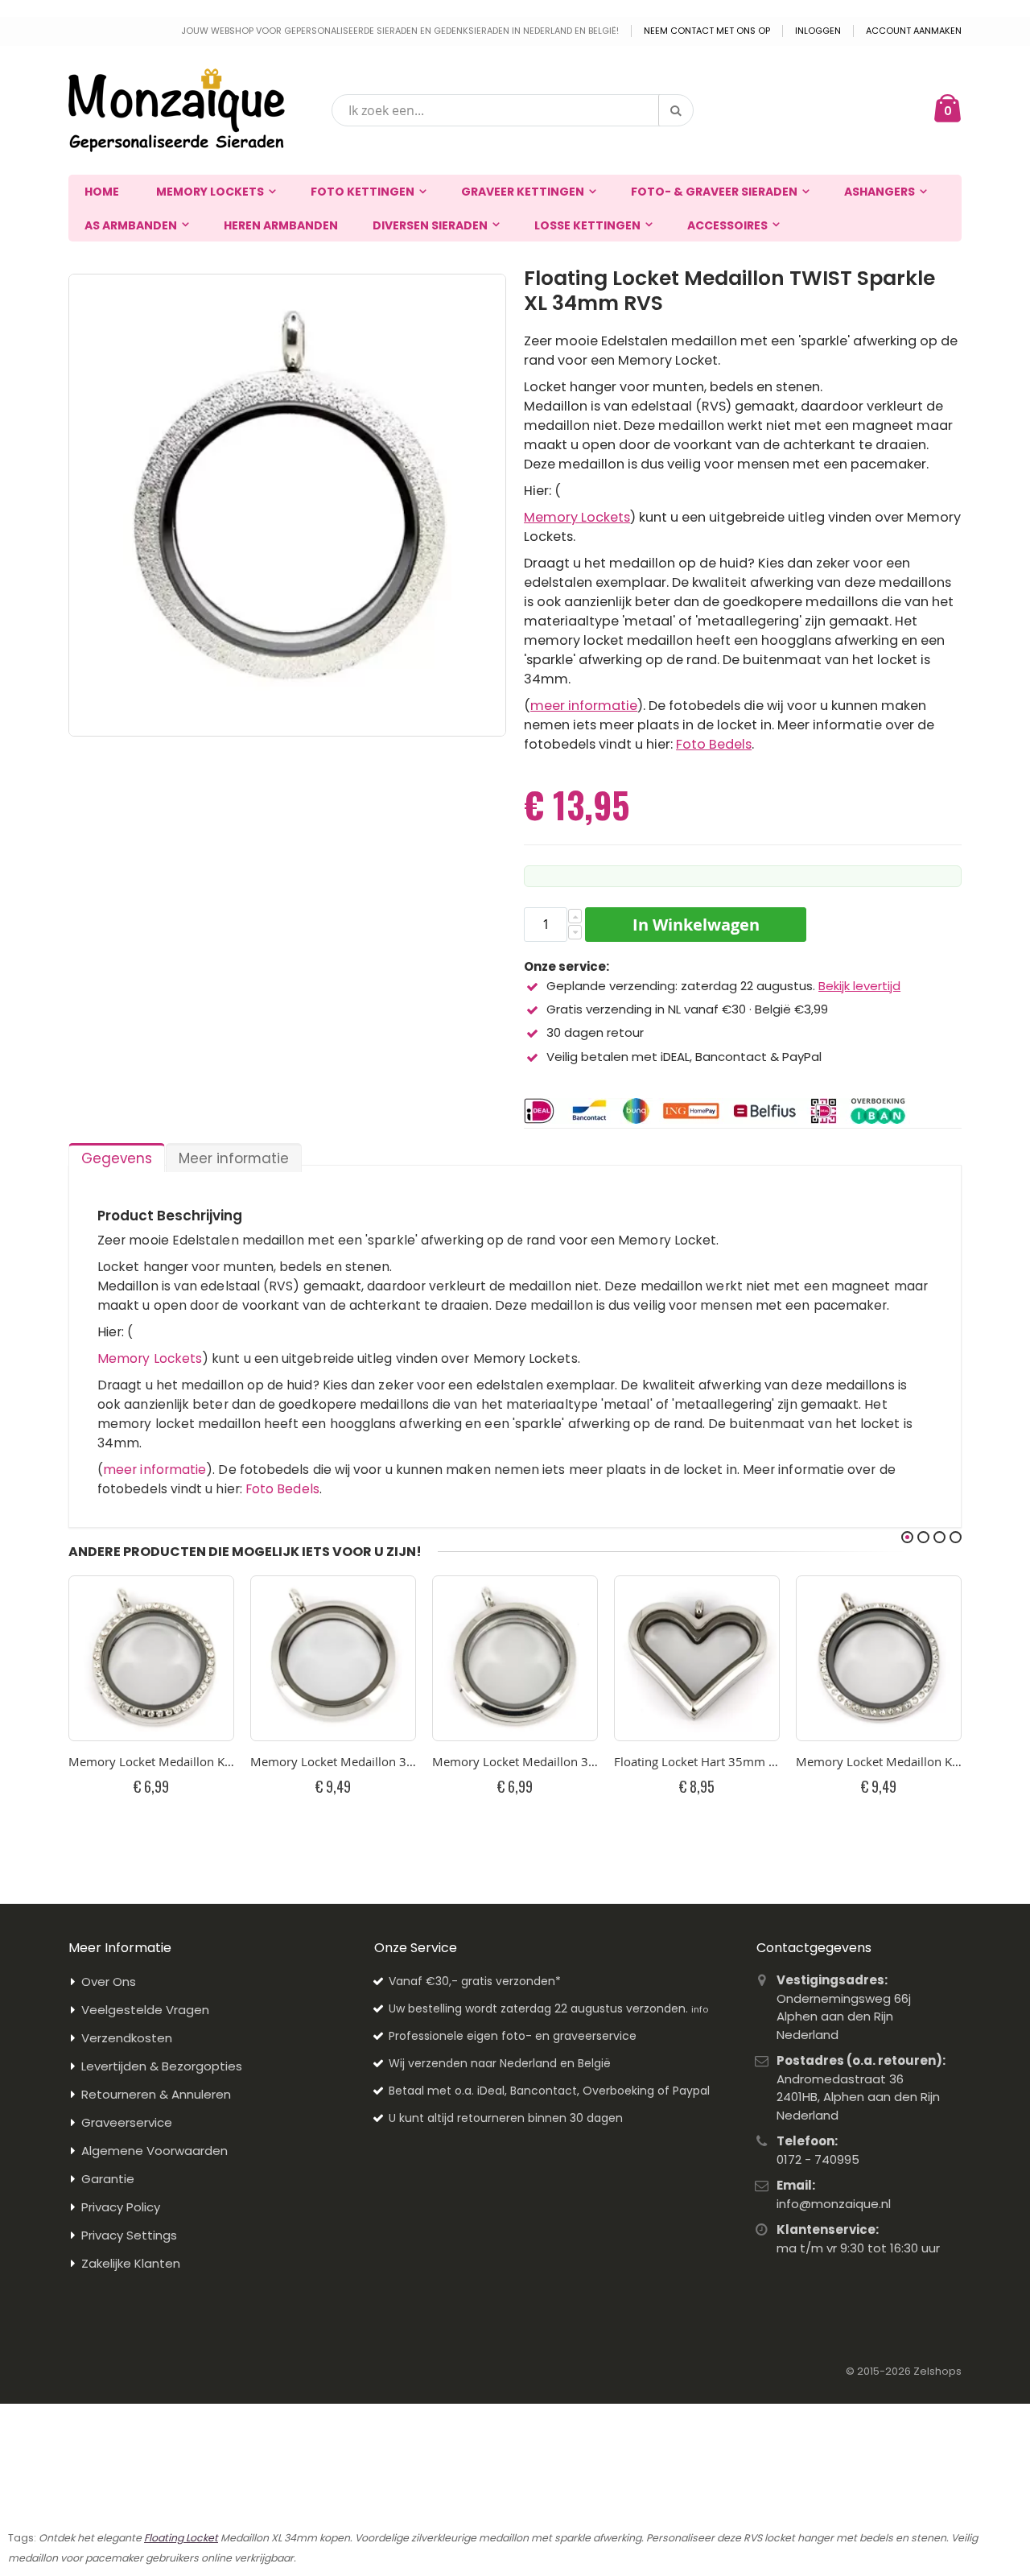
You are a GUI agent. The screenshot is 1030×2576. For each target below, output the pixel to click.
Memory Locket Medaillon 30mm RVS (333, 1761)
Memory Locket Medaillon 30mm (515, 1761)
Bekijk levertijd (859, 986)
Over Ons (109, 1982)
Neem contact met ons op (707, 31)
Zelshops (937, 2371)
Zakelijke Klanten (131, 2263)
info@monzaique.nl (834, 2204)
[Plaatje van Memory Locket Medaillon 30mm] (515, 1658)
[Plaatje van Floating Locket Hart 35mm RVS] (697, 1658)
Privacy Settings (129, 2235)
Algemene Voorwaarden (154, 2151)
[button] (575, 916)
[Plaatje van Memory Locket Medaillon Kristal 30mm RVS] (879, 1658)
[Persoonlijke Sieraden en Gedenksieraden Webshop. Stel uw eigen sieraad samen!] (177, 110)
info (700, 2009)
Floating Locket (181, 2538)
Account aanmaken (914, 31)
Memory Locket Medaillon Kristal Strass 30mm (151, 1761)
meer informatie (584, 706)
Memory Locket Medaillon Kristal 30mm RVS (879, 1761)
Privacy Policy (121, 2207)
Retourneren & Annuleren (156, 2094)
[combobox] (513, 110)
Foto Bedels (714, 744)
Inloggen (818, 31)
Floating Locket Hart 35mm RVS (697, 1761)
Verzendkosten (127, 2038)
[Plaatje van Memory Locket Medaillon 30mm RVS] (333, 1658)
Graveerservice (127, 2122)
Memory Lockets (577, 517)
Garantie (108, 2179)
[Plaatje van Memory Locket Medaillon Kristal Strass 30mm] (151, 1658)
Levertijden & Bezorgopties (162, 2066)
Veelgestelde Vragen (145, 2010)
